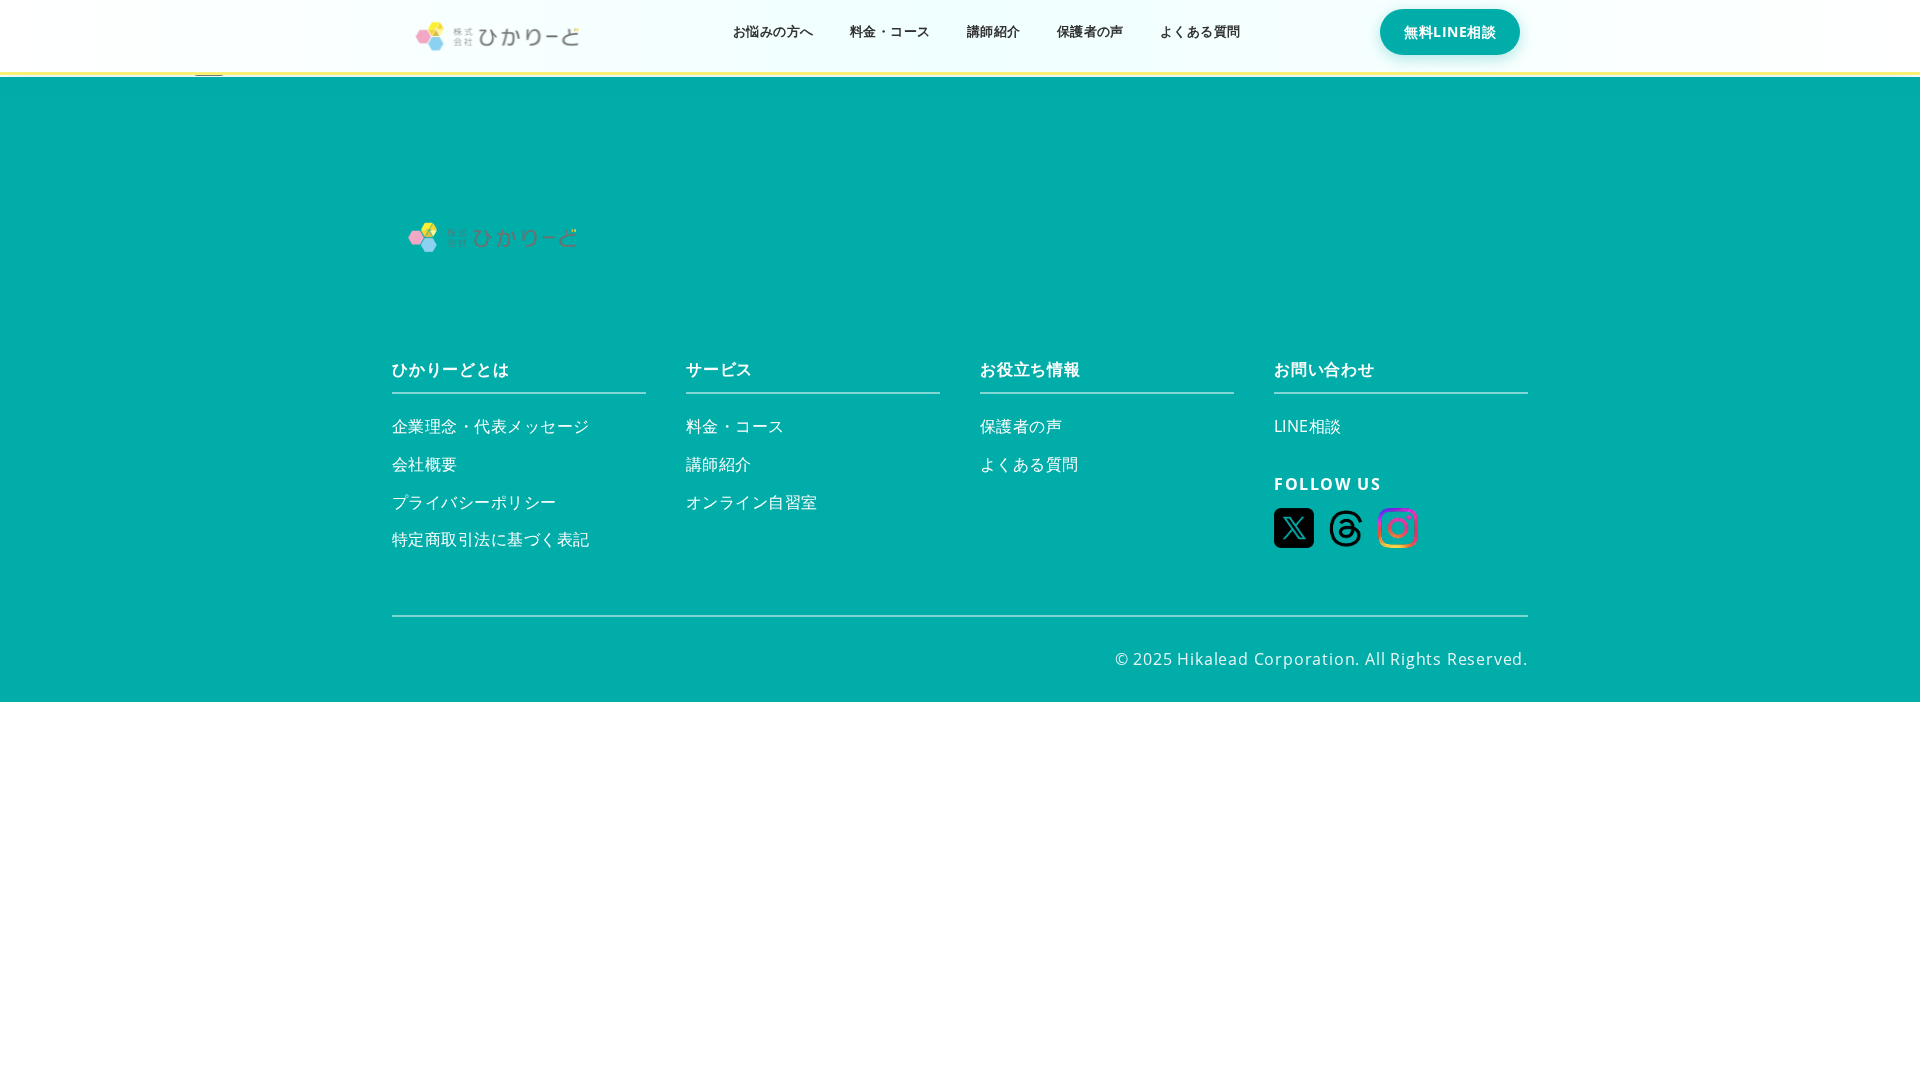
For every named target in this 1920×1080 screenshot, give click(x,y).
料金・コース (890, 31)
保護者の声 (1090, 31)
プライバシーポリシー (474, 502)
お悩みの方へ (773, 31)
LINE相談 (1308, 426)
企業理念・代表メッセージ (491, 426)
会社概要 (425, 464)
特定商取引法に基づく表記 (491, 539)
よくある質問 (1200, 31)
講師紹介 (994, 31)
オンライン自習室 (752, 502)
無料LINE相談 (1450, 31)
